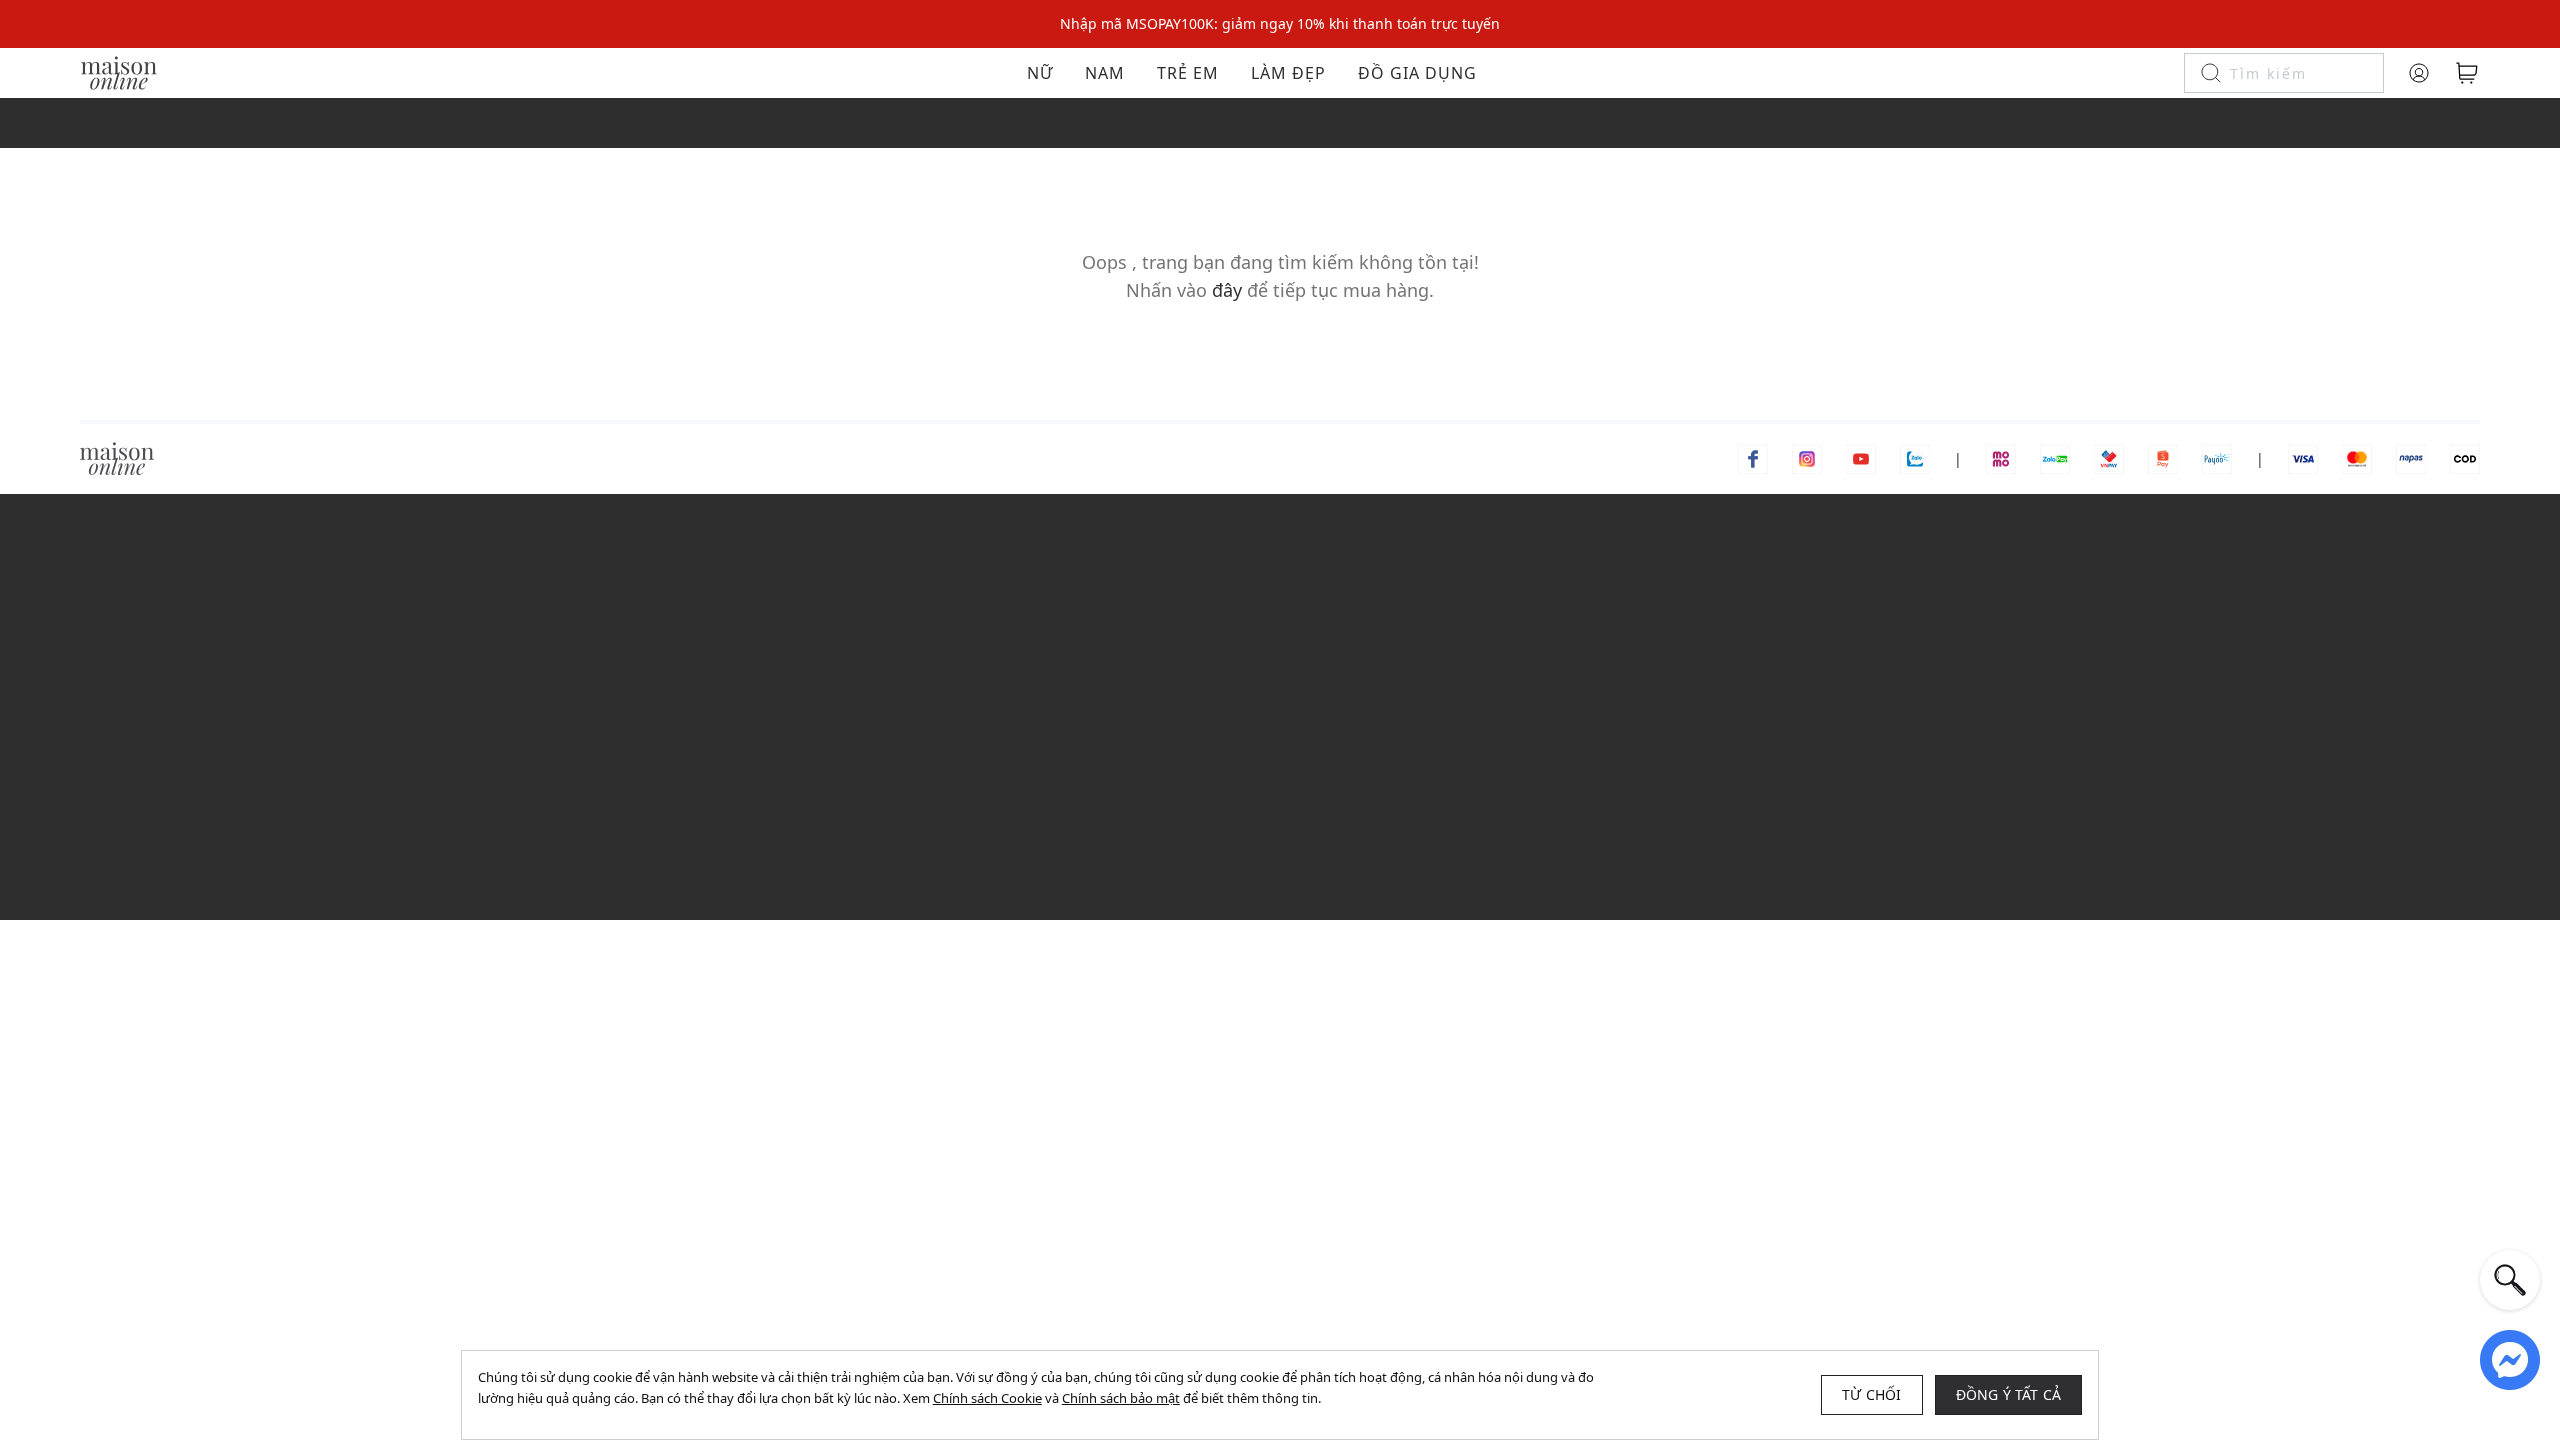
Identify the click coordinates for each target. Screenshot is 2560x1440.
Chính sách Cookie (987, 1398)
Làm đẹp (1288, 73)
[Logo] (119, 71)
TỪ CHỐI (1871, 1394)
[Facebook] (1753, 457)
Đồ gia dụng (1417, 73)
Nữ (1040, 73)
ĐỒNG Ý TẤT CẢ (2009, 1394)
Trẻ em (1188, 73)
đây (1227, 290)
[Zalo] (1915, 457)
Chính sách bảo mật (1121, 1398)
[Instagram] (1807, 457)
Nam (1105, 73)
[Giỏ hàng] (2467, 73)
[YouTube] (1861, 457)
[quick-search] (2510, 1280)
